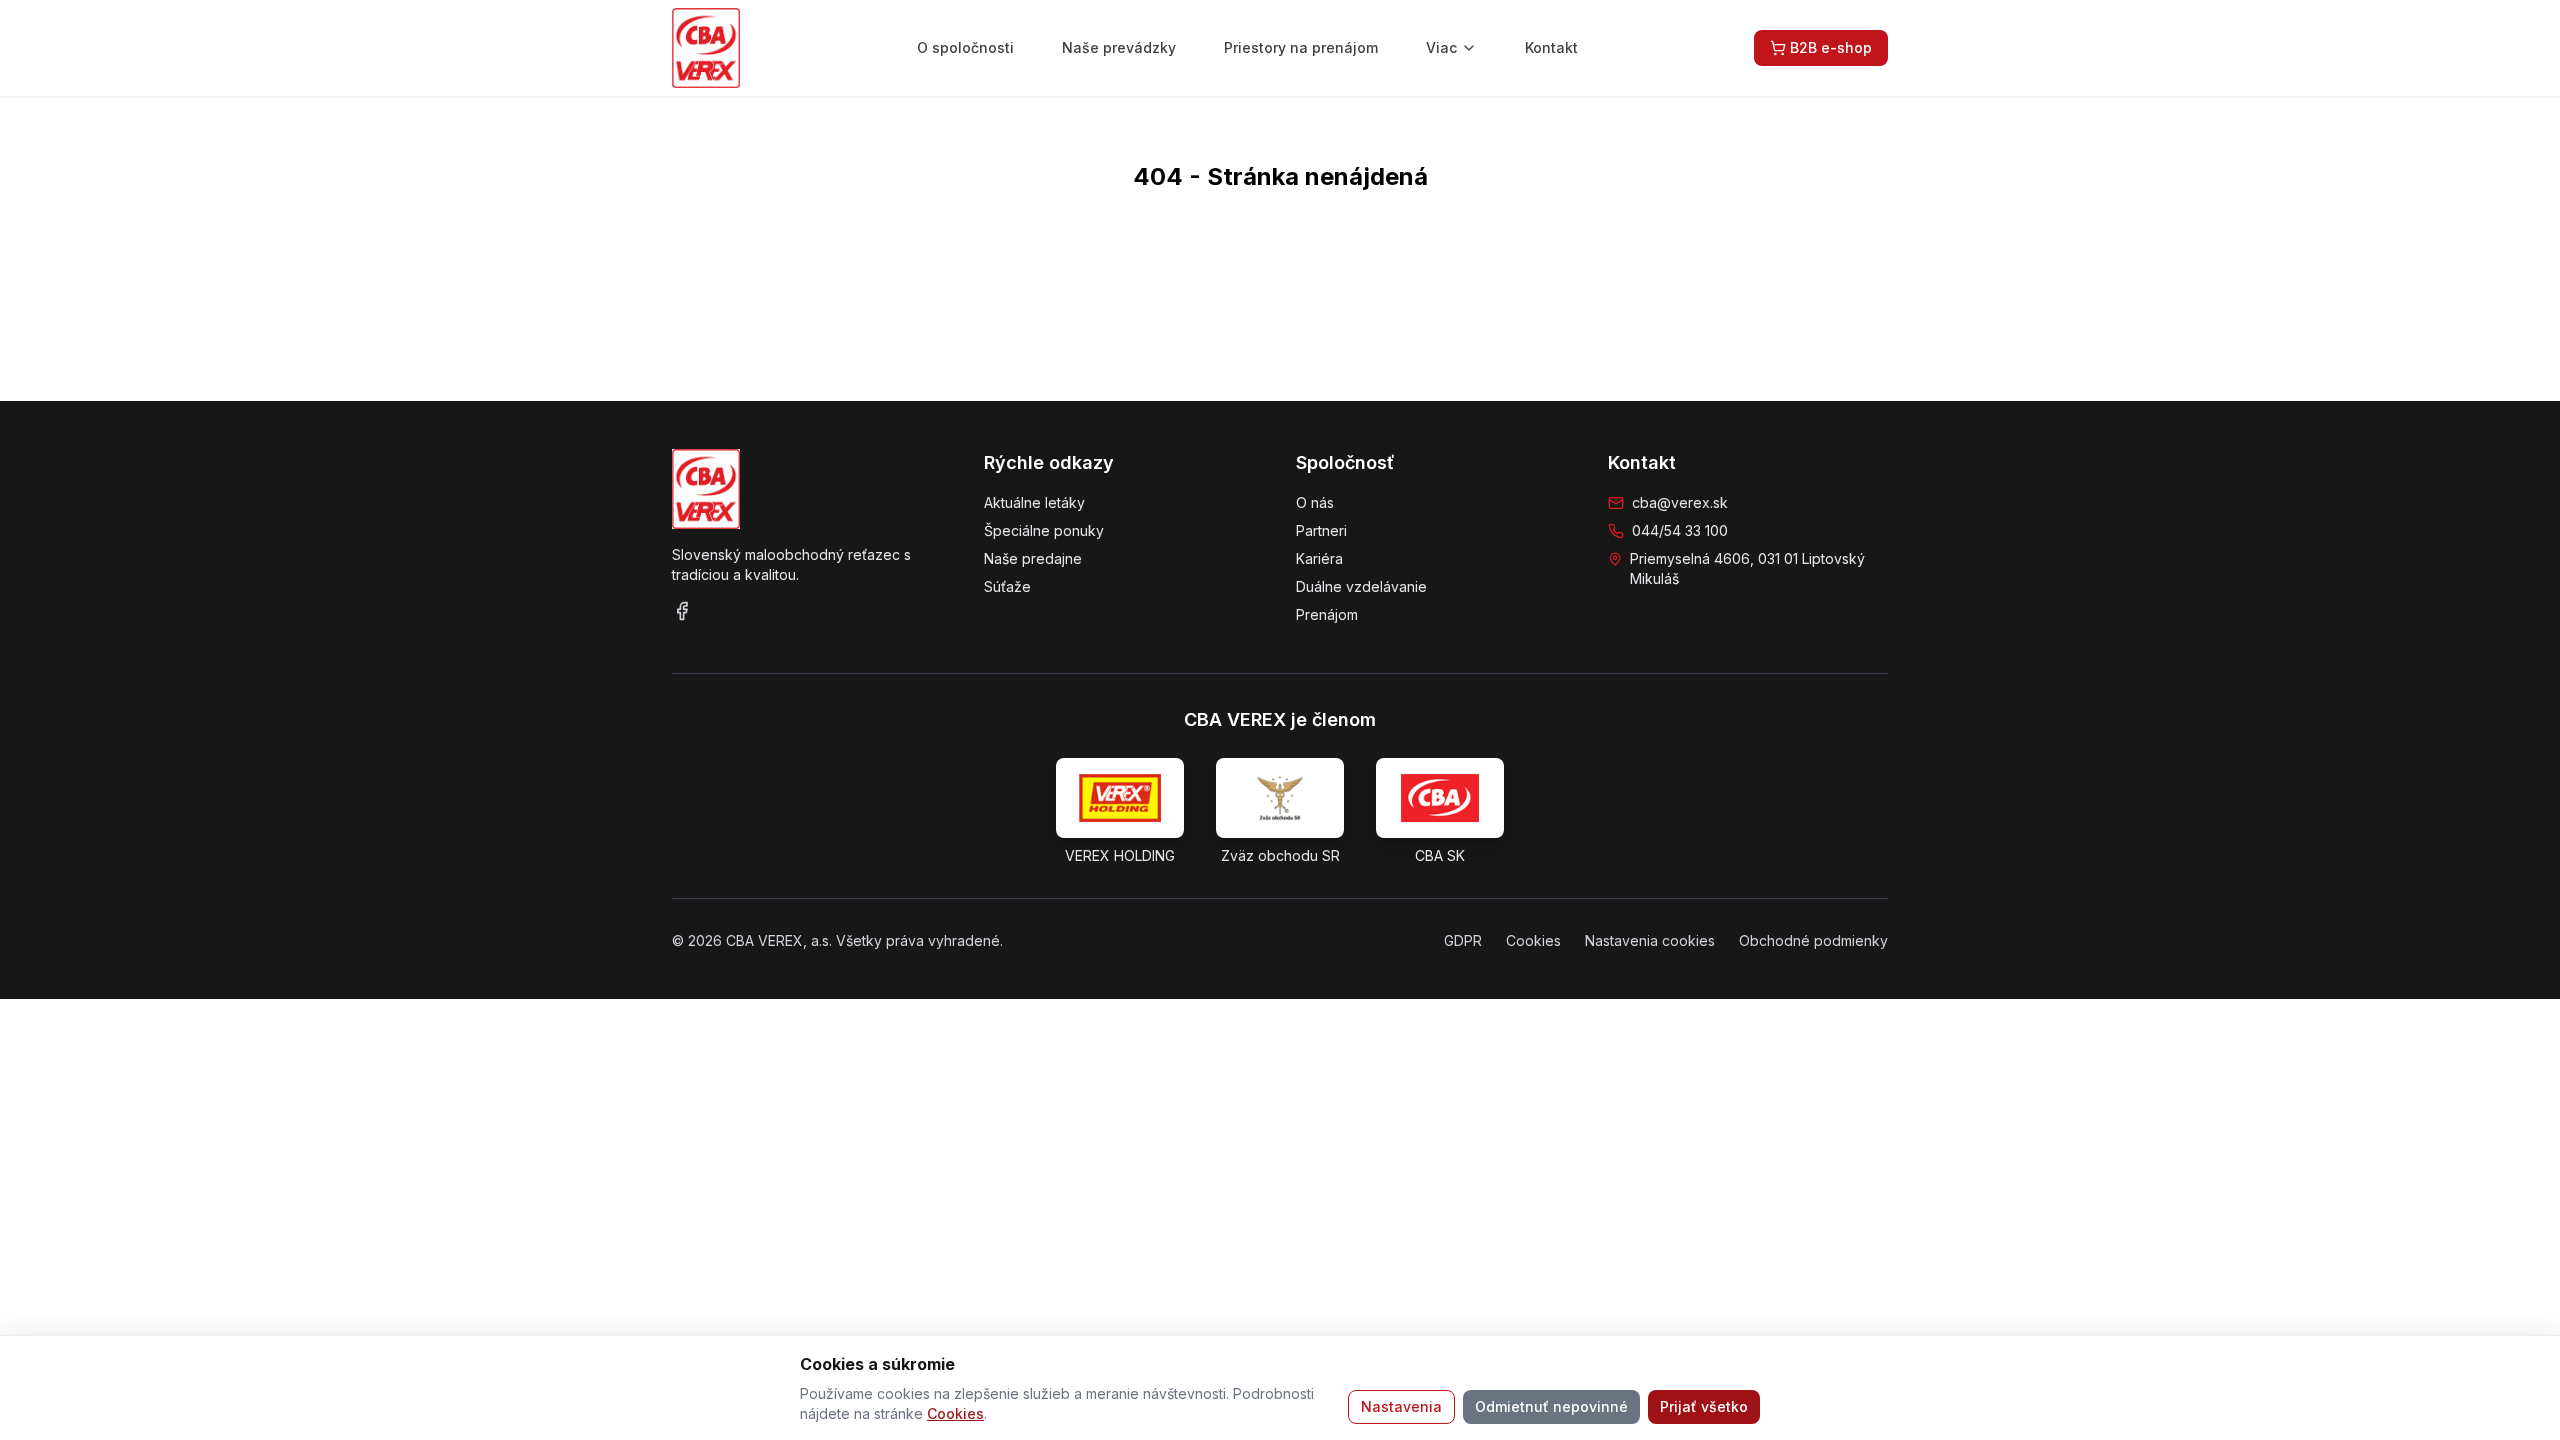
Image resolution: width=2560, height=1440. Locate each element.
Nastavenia (1401, 1406)
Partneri (1321, 530)
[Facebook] (682, 611)
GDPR (1463, 940)
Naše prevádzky (1119, 47)
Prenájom (1327, 614)
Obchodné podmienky (1813, 940)
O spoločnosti (965, 47)
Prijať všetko (1704, 1406)
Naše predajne (1033, 558)
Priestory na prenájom (1301, 47)
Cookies (955, 1413)
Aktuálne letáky (1034, 502)
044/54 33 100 (1680, 530)
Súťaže (1007, 586)
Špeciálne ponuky (1044, 530)
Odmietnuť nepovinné (1551, 1406)
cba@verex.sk (1680, 502)
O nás (1315, 502)
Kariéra (1319, 558)
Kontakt (1551, 47)
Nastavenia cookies (1650, 940)
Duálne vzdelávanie (1361, 586)
